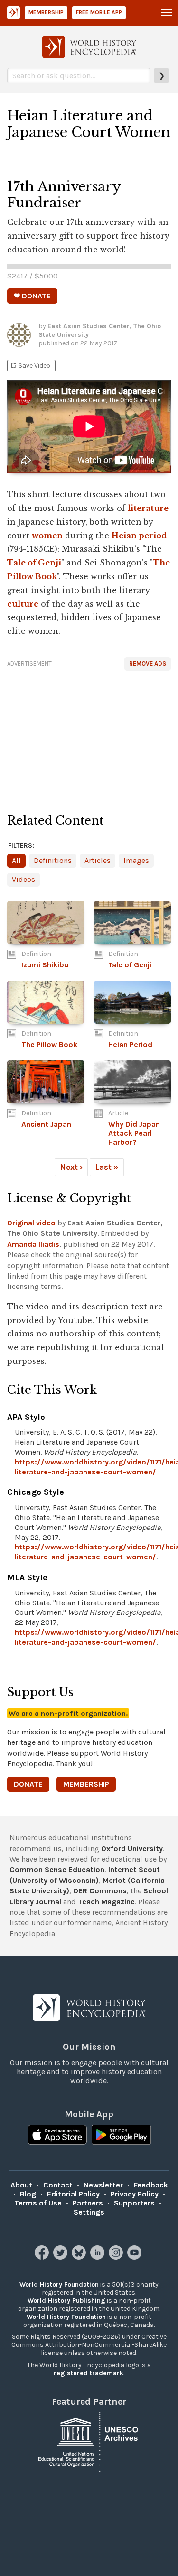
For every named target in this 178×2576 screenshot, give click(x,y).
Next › (71, 1167)
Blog (28, 2194)
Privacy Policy (135, 2194)
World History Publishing (66, 2301)
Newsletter (103, 2185)
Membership (46, 12)
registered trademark (89, 2373)
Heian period (139, 536)
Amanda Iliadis (33, 1244)
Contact (58, 2185)
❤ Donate (32, 296)
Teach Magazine (106, 1902)
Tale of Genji (34, 563)
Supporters (134, 2203)
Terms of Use (38, 2203)
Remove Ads (148, 663)
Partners (88, 2203)
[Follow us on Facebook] (43, 2257)
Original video (31, 1223)
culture (23, 604)
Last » (107, 1167)
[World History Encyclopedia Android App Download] (121, 2136)
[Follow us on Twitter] (61, 2257)
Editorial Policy (73, 2194)
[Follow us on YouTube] (136, 2257)
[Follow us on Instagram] (117, 2257)
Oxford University (132, 1849)
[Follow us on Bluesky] (80, 2257)
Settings (89, 2212)
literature (148, 508)
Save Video (30, 366)
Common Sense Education (57, 1869)
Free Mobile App (99, 12)
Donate (28, 1784)
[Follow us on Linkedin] (98, 2257)
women (47, 536)
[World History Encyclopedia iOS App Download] (57, 2136)
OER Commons (100, 1891)
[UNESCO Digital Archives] (89, 2442)
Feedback (151, 2185)
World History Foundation (59, 2284)
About (21, 2185)
